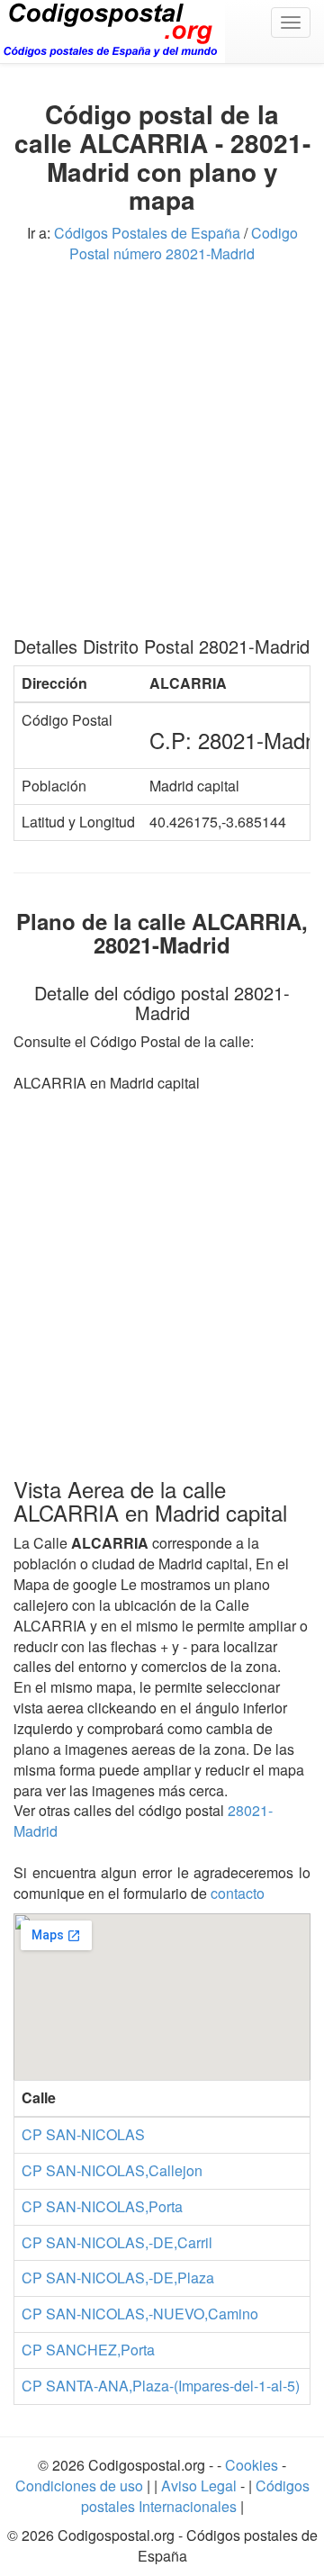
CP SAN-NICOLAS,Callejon (112, 2170)
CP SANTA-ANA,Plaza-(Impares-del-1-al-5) (161, 2386)
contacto (238, 1893)
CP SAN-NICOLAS (83, 2134)
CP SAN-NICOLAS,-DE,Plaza (118, 2278)
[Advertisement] (162, 456)
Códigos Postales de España (147, 233)
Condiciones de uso (79, 2486)
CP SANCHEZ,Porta (88, 2350)
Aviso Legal (201, 2486)
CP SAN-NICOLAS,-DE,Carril (117, 2242)
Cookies (253, 2465)
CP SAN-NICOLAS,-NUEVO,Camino (140, 2314)
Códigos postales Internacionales (195, 2496)
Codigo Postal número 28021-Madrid (184, 243)
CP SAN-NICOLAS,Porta (102, 2206)
